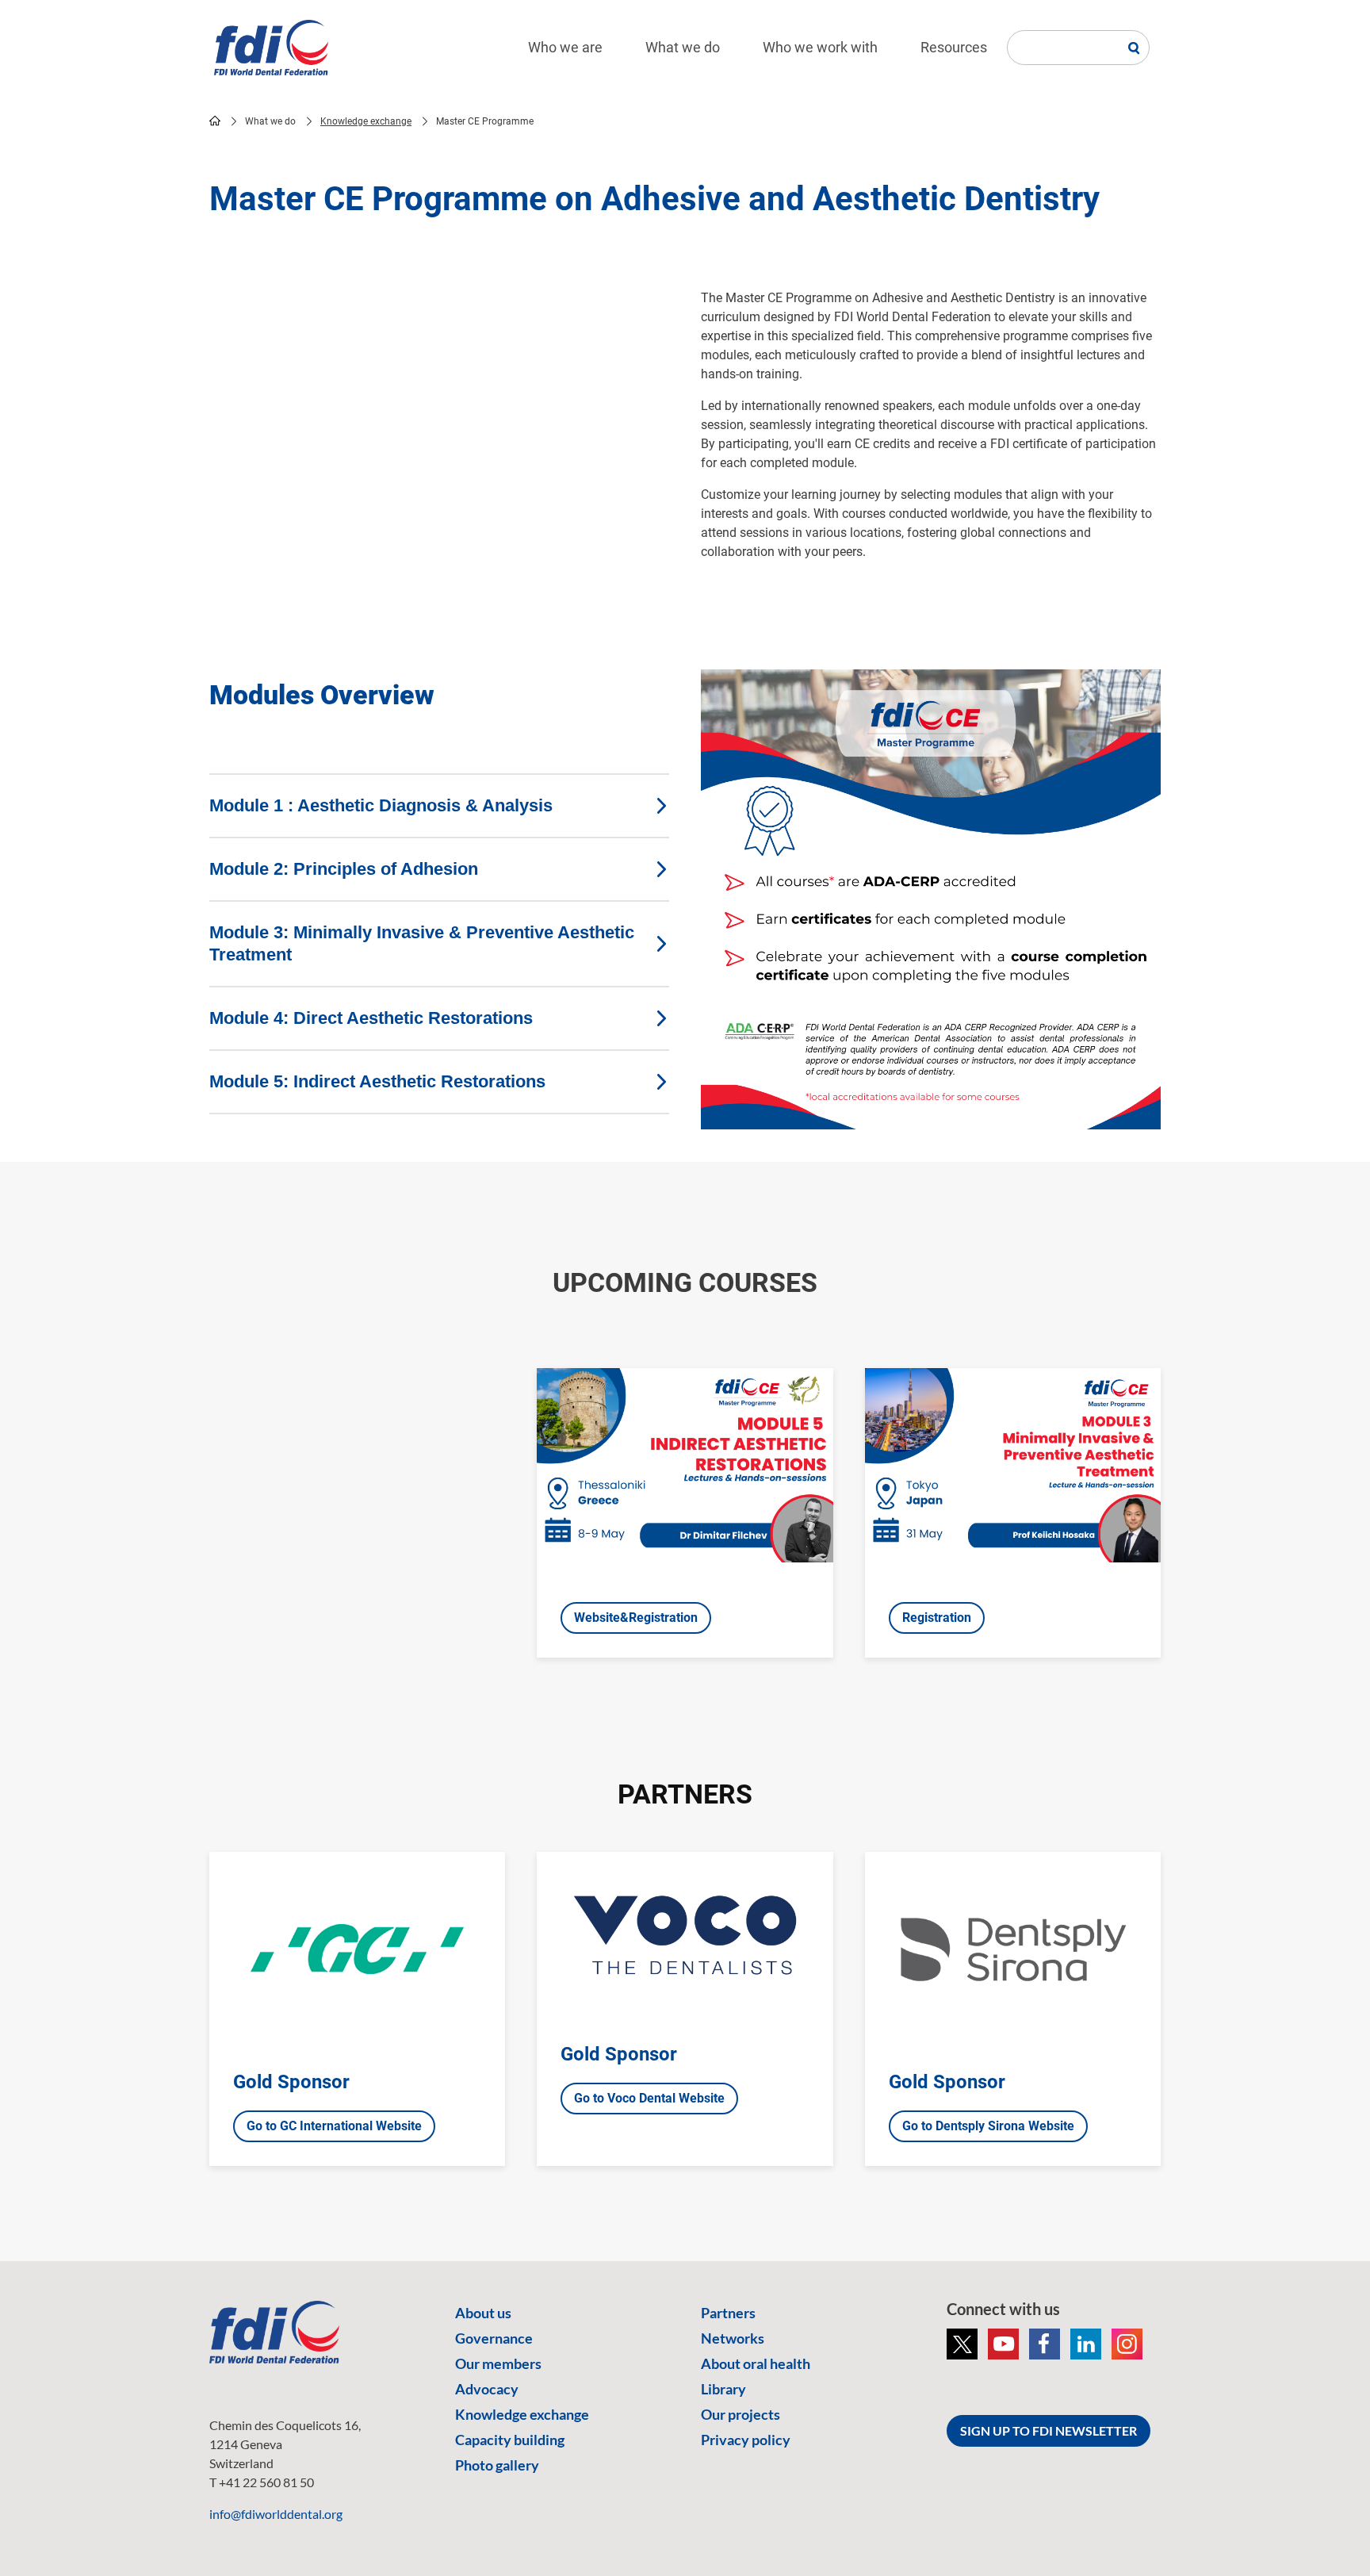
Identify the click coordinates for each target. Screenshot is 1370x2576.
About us (483, 2313)
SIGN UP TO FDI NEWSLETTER (1049, 2430)
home (215, 121)
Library (723, 2389)
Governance (494, 2338)
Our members (498, 2363)
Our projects (740, 2414)
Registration (937, 1618)
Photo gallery (497, 2465)
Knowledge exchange (366, 121)
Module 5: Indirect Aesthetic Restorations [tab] (377, 1081)
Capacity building (510, 2440)
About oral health (756, 2363)
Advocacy (487, 2389)
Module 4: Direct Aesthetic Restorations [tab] (371, 1018)
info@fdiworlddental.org (276, 2514)
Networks (733, 2338)
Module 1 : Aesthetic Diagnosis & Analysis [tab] (381, 805)
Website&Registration (636, 1618)
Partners (728, 2313)
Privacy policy (746, 2440)
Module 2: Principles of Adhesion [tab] (344, 869)
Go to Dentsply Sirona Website (988, 2126)
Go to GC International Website (334, 2126)
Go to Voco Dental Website (649, 2098)
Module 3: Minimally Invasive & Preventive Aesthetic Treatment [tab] (422, 943)
